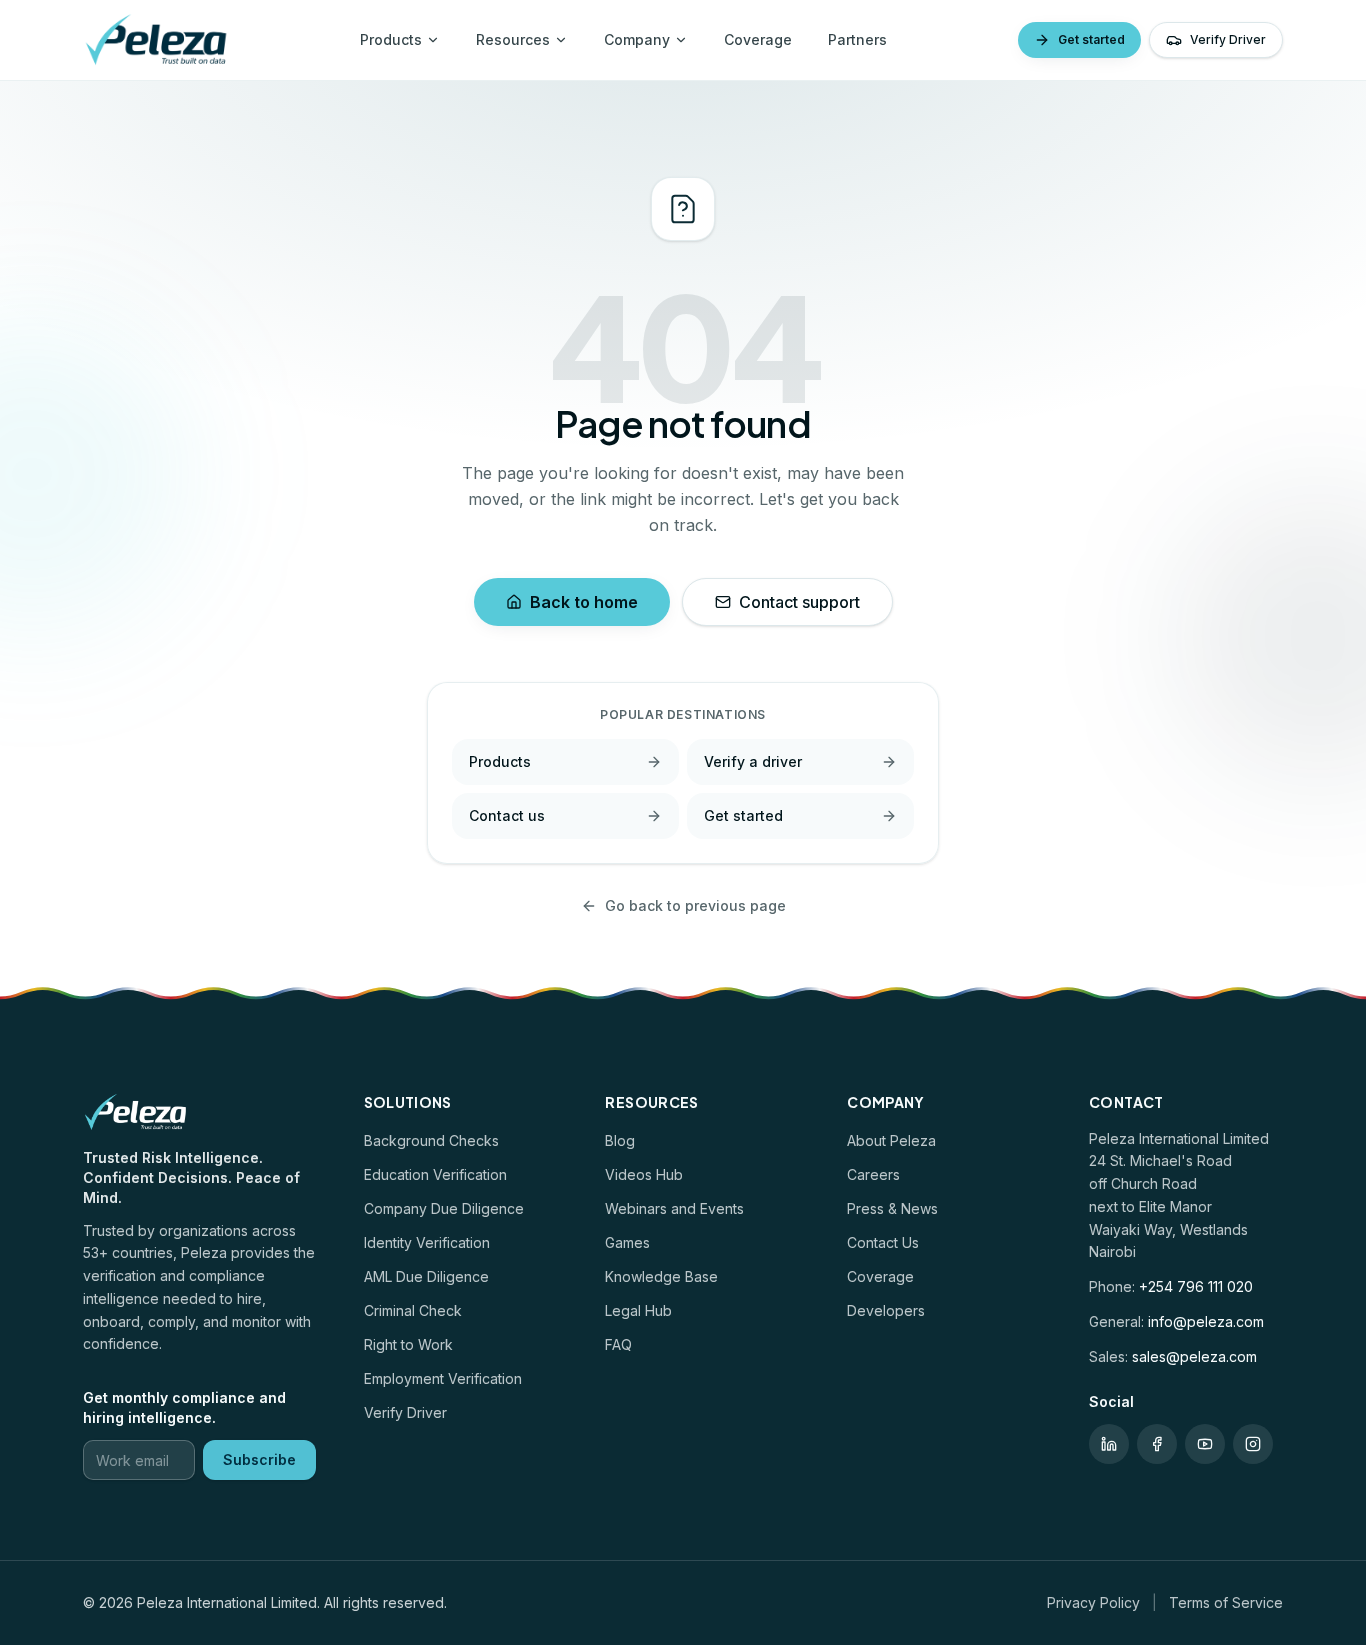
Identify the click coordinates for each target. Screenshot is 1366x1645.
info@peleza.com (1206, 1321)
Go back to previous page (695, 905)
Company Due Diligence (444, 1208)
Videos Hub (644, 1174)
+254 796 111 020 (1196, 1286)
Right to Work (408, 1344)
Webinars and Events (674, 1208)
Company (637, 39)
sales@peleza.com (1194, 1356)
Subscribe (259, 1459)
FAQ (618, 1344)
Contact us (507, 815)
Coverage (758, 39)
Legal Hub (638, 1310)
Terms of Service (1226, 1602)
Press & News (892, 1208)
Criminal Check (413, 1310)
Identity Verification (427, 1242)
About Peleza (891, 1140)
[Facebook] (1157, 1444)
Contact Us (883, 1242)
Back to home (584, 602)
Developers (886, 1310)
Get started (1091, 39)
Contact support (799, 602)
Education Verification (435, 1174)
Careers (873, 1174)
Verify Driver (1228, 39)
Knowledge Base (661, 1276)
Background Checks (431, 1140)
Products (391, 39)
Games (627, 1242)
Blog (620, 1140)
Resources (513, 39)
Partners (857, 39)
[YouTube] (1205, 1444)
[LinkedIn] (1109, 1444)
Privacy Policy (1093, 1602)
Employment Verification (443, 1378)
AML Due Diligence (426, 1276)
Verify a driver (753, 761)
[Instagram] (1253, 1444)
